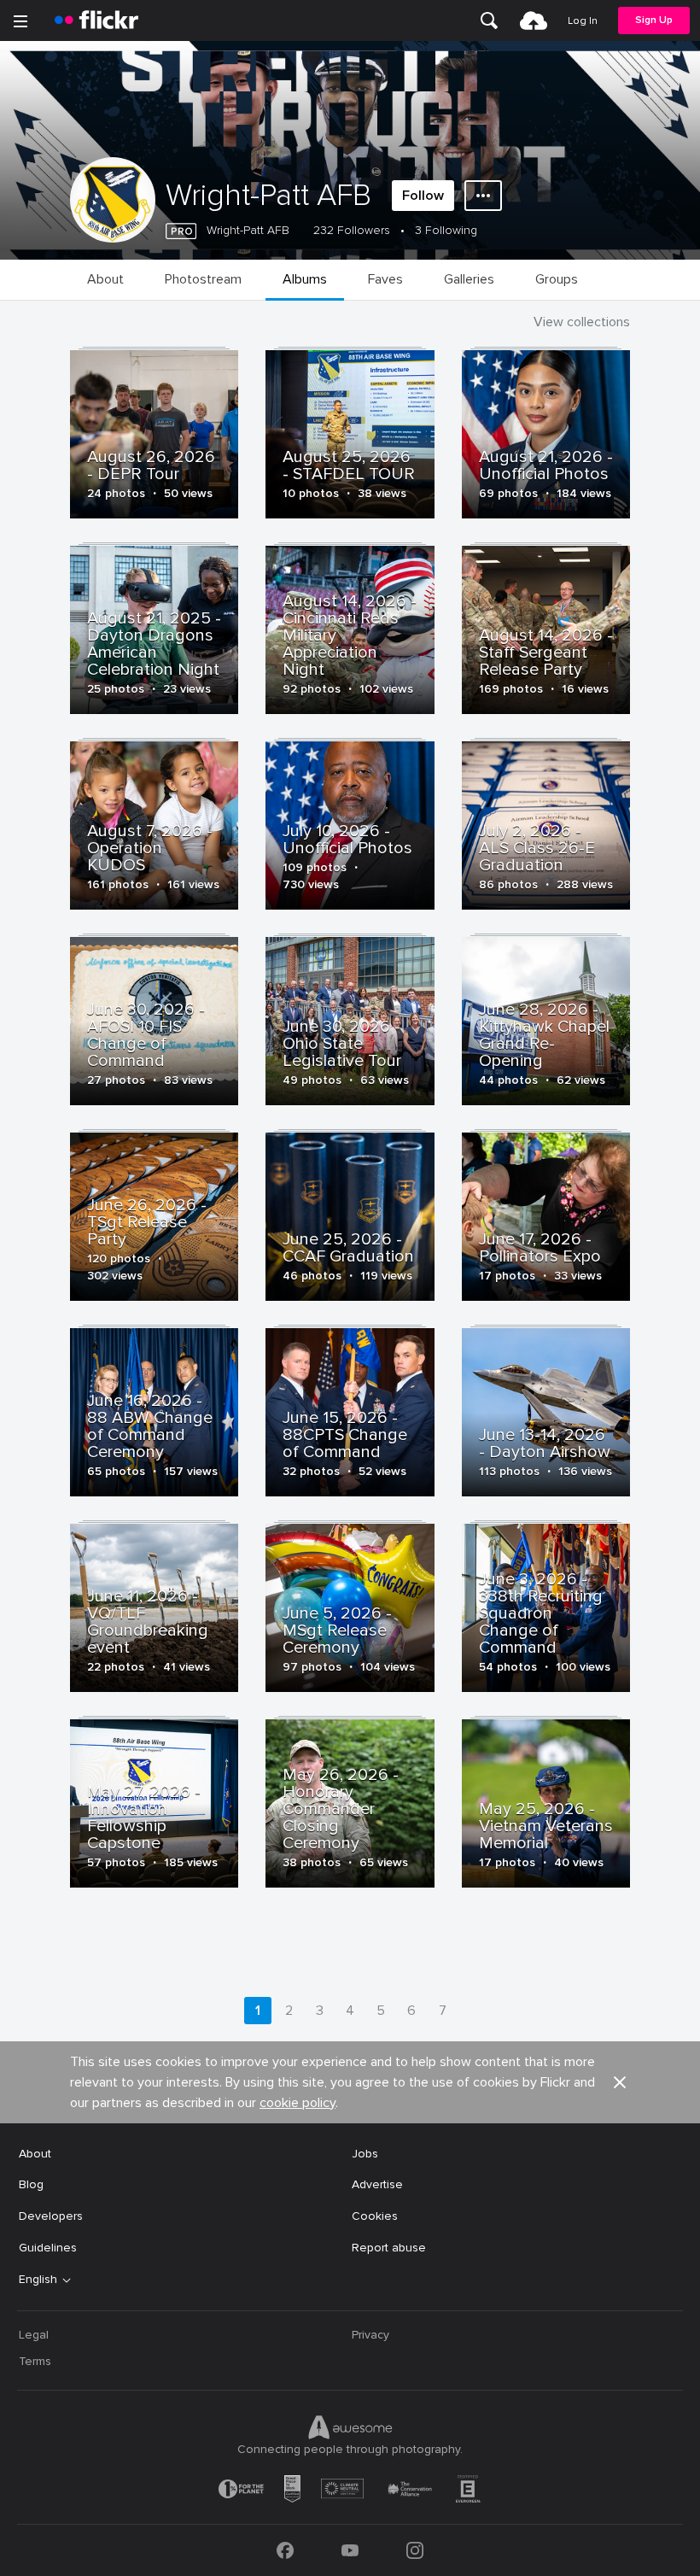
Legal (34, 2335)
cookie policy (297, 2103)
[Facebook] (285, 2550)
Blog (31, 2184)
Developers (51, 2216)
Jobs (365, 2154)
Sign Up (654, 20)
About (35, 2154)
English (38, 2280)
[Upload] (534, 20)
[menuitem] (489, 20)
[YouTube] (350, 2550)
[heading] (96, 20)
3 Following (446, 230)
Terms (35, 2361)
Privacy (370, 2335)
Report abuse (389, 2248)
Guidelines (48, 2248)
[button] (620, 2082)
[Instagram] (415, 2550)
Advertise (377, 2184)
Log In (583, 21)
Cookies (375, 2216)
